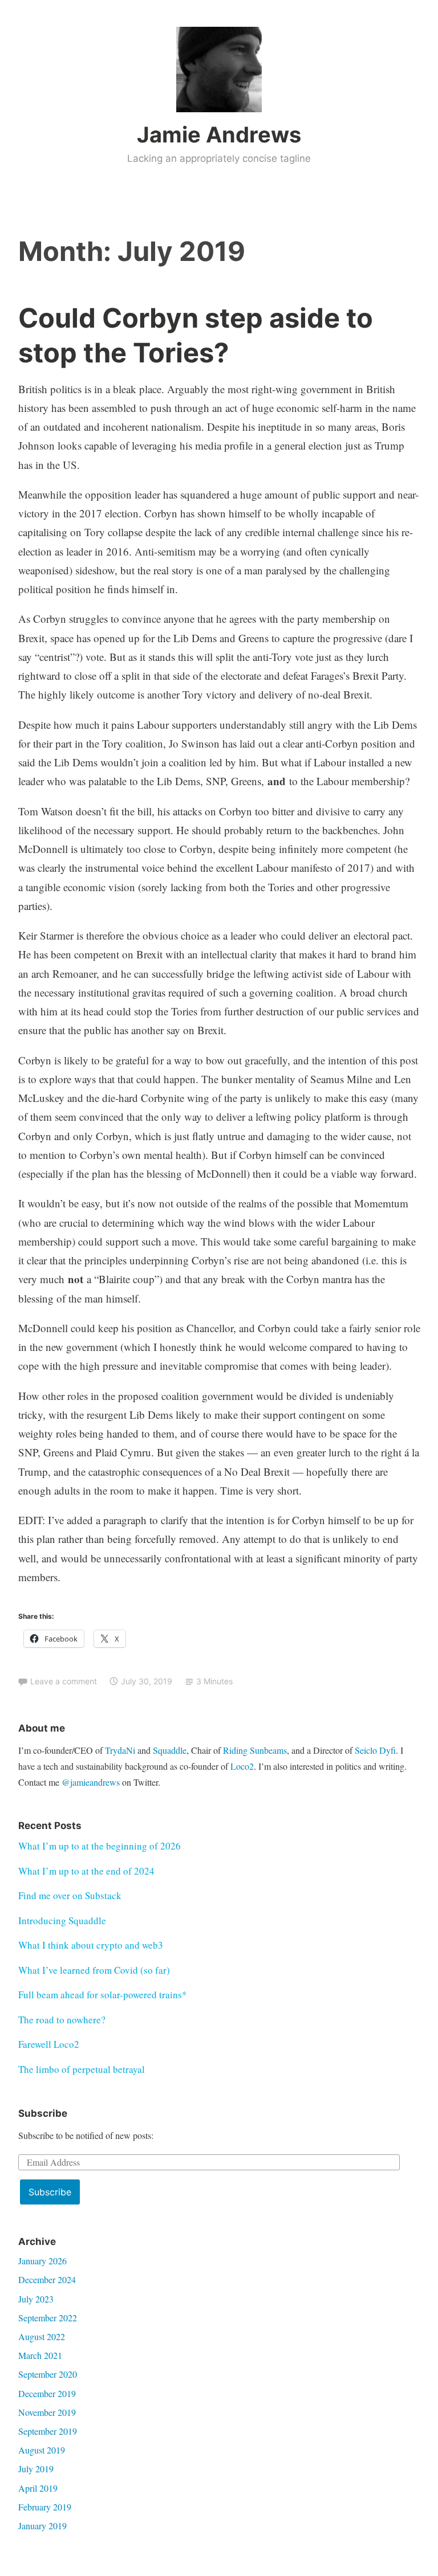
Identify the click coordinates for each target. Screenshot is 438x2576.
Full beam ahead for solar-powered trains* (103, 1995)
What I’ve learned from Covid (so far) (94, 1970)
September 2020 (48, 2374)
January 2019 (42, 2526)
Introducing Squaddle (62, 1920)
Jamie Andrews (219, 134)
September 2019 (48, 2431)
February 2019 (45, 2507)
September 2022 (48, 2318)
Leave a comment (64, 1681)
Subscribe (50, 2192)
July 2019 (36, 2469)
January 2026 (42, 2261)
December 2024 (47, 2279)
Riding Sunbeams (255, 1750)
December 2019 (47, 2393)
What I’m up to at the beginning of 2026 (100, 1846)
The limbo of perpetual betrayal (82, 2069)
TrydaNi (120, 1750)
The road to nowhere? (62, 2020)
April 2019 (38, 2488)
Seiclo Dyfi (375, 1750)
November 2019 (47, 2412)
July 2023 (36, 2299)
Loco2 (242, 1766)
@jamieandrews (91, 1782)
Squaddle (170, 1750)
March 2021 (40, 2355)
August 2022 (42, 2336)
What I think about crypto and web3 (91, 1945)
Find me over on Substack (70, 1895)
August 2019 (42, 2450)
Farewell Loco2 (49, 2044)
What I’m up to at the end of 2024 (86, 1871)
